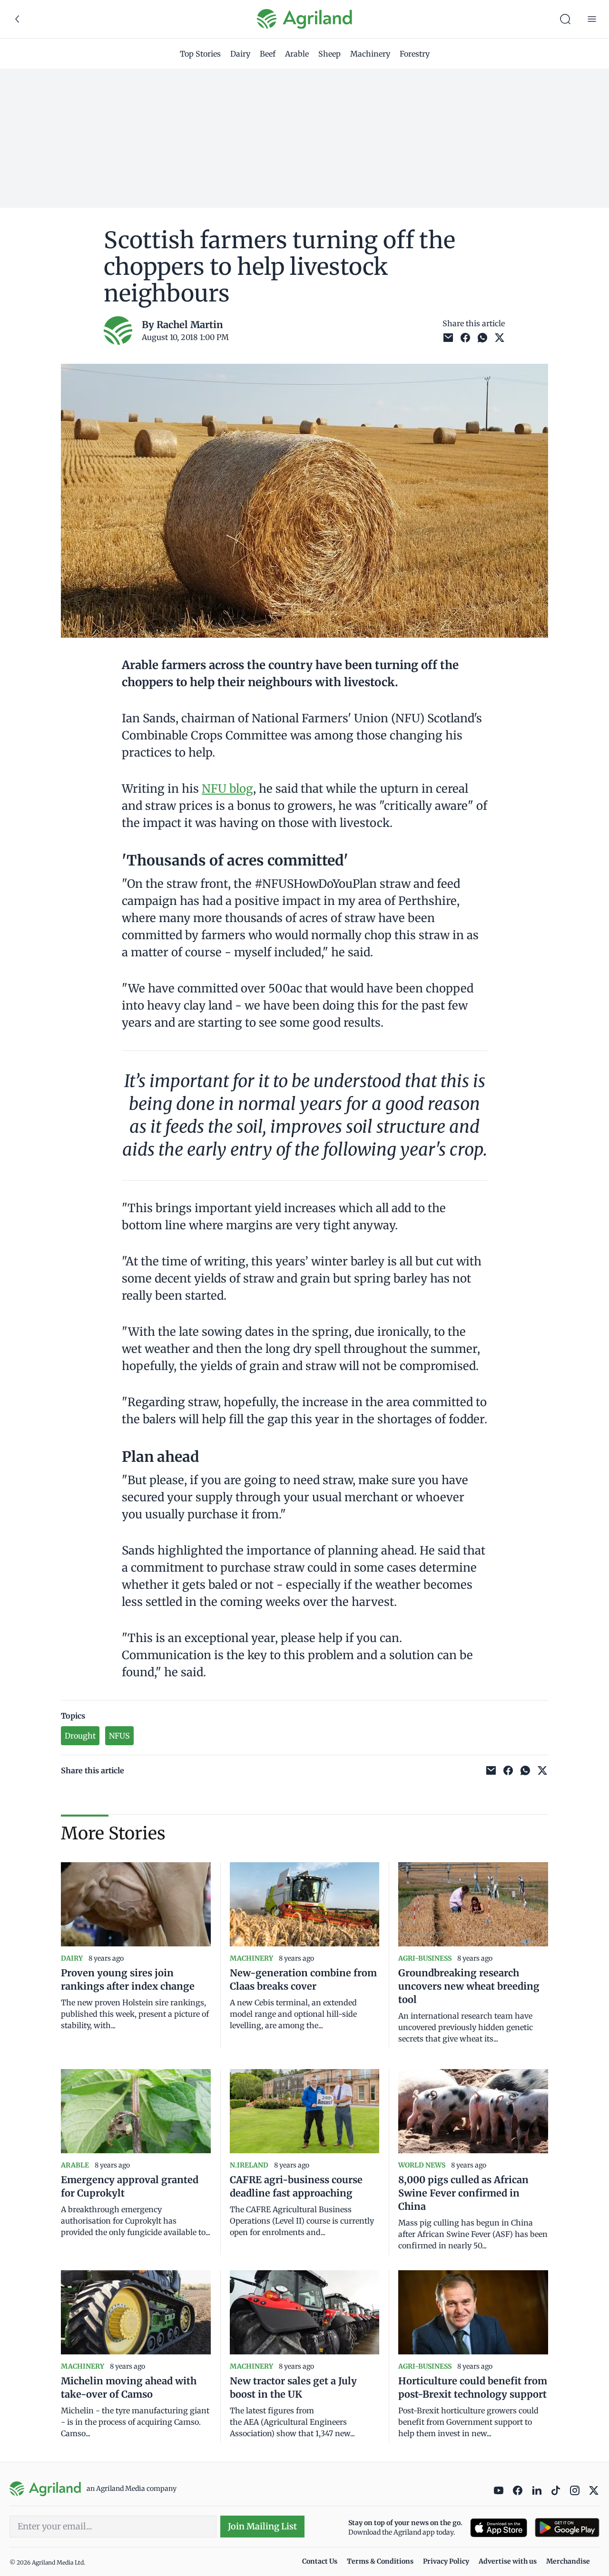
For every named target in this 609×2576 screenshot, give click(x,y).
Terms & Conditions (380, 2561)
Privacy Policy (446, 2561)
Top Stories (200, 54)
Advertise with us (508, 2561)
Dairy (240, 54)
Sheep (329, 54)
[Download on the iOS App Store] (499, 2528)
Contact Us (320, 2561)
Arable (297, 54)
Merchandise (568, 2561)
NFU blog (227, 789)
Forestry (415, 54)
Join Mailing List (262, 2526)
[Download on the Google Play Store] (567, 2528)
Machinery (370, 54)
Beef (268, 54)
